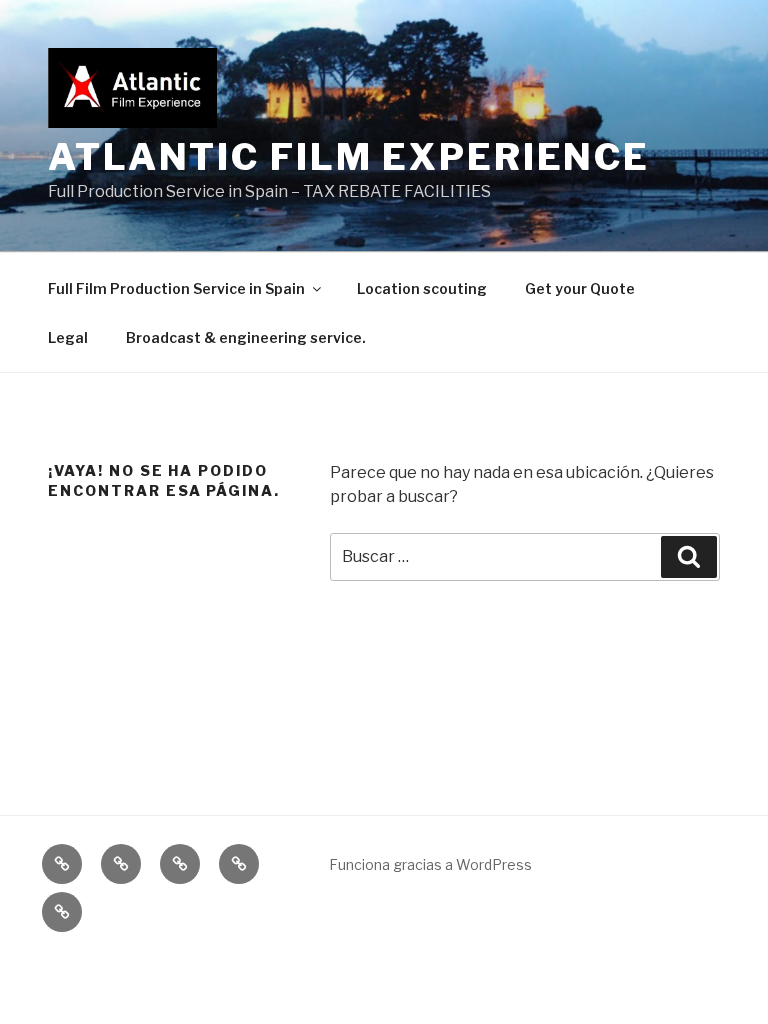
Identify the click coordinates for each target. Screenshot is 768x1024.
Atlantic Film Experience (349, 157)
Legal (68, 337)
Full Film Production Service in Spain (176, 288)
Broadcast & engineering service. (246, 337)
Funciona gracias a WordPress (430, 864)
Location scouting (422, 288)
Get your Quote (580, 288)
